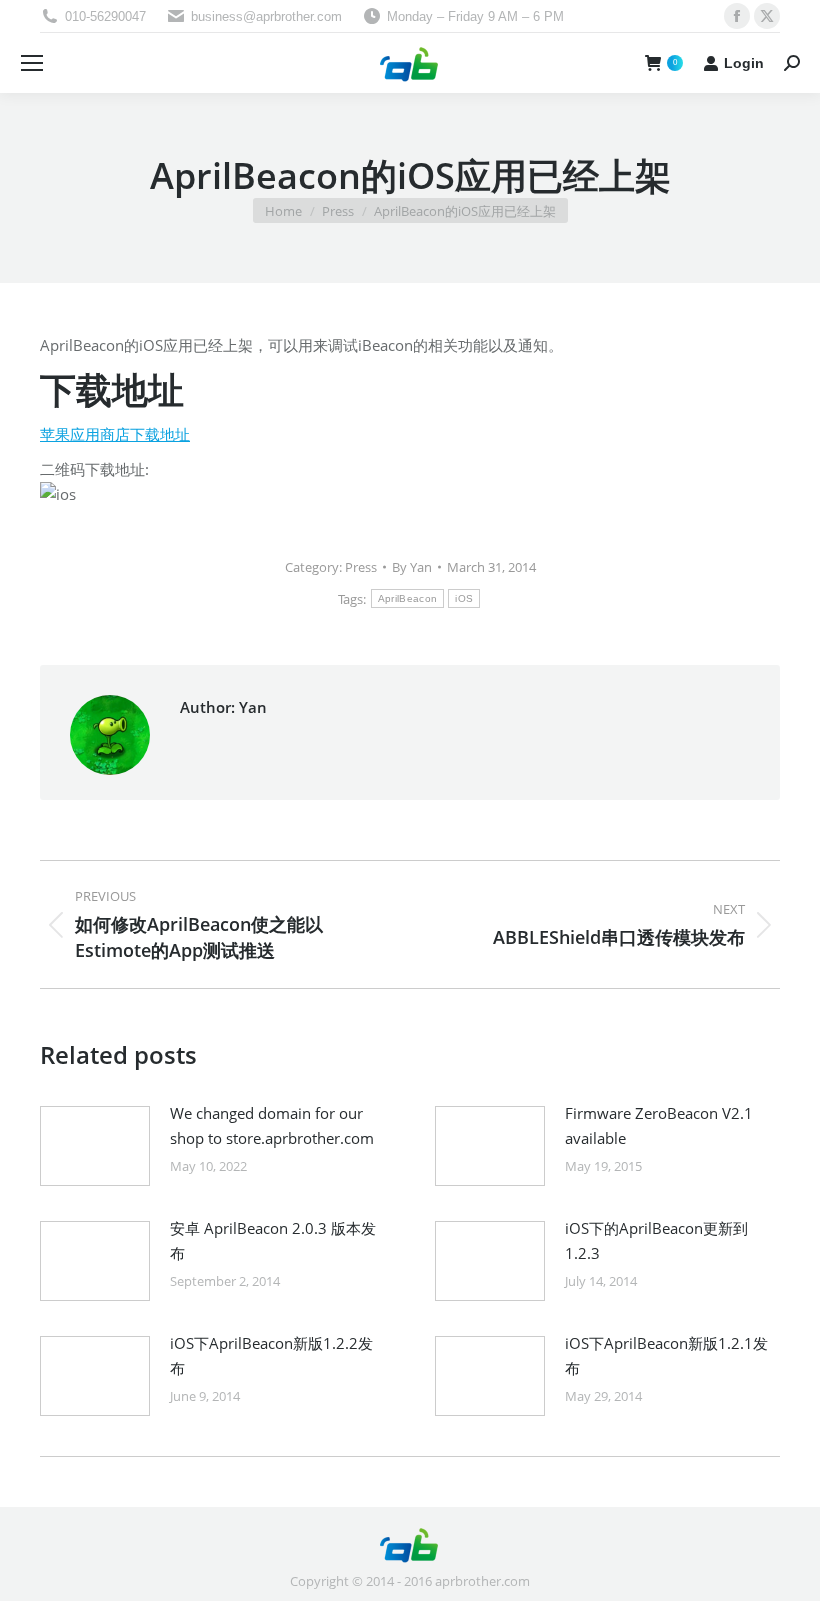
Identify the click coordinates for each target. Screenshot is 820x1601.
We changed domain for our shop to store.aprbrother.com (272, 1125)
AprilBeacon (407, 598)
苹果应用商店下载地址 (115, 434)
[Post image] (95, 1146)
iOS (464, 598)
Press (361, 567)
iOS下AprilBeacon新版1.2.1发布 (666, 1355)
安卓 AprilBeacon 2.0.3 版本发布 (273, 1240)
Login (744, 63)
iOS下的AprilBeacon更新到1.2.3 (656, 1240)
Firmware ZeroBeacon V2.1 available (659, 1125)
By (412, 567)
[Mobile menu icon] (32, 63)
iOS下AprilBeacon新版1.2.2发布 (271, 1355)
